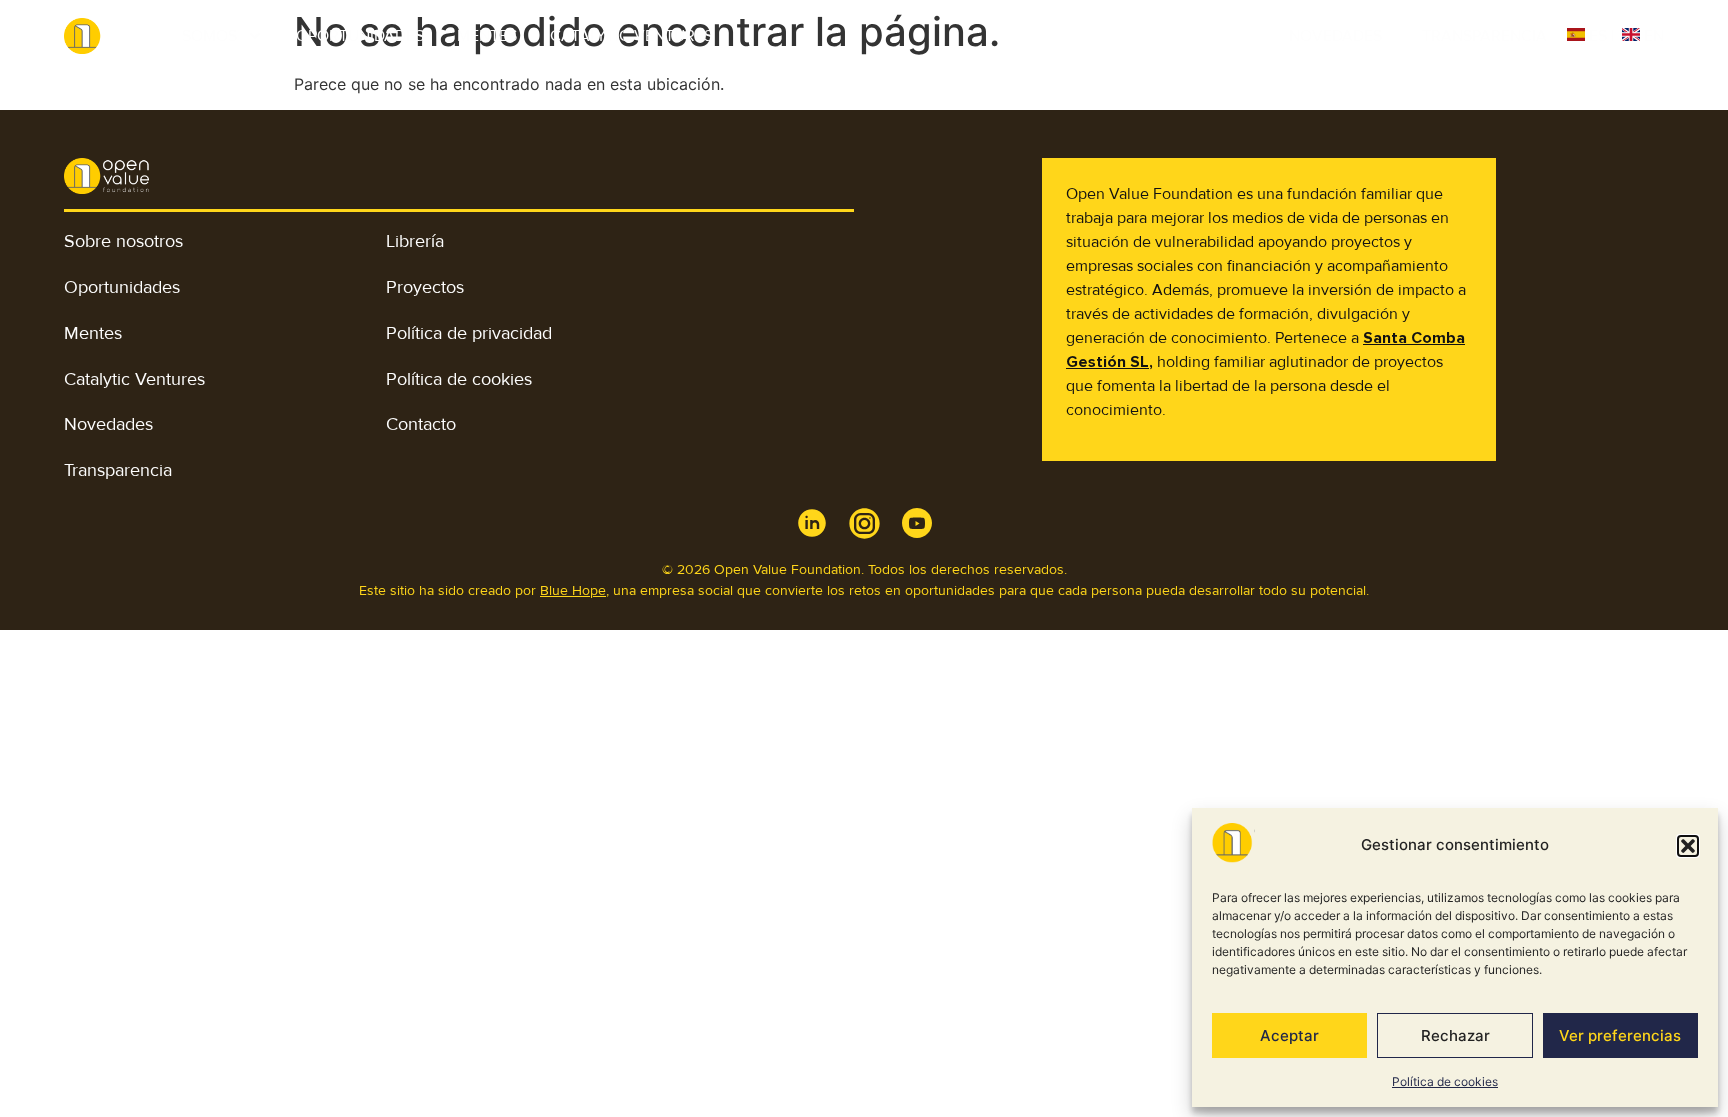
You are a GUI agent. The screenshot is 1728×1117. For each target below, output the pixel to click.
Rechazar (1455, 1035)
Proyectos (425, 287)
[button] (1688, 846)
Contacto (421, 424)
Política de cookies (1445, 1081)
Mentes (487, 36)
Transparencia (1484, 36)
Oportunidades (360, 36)
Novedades (1335, 36)
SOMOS (209, 36)
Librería (415, 241)
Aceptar (1289, 1035)
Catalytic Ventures (631, 36)
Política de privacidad (469, 333)
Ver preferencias (1620, 1035)
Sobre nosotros (123, 241)
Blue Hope (573, 590)
